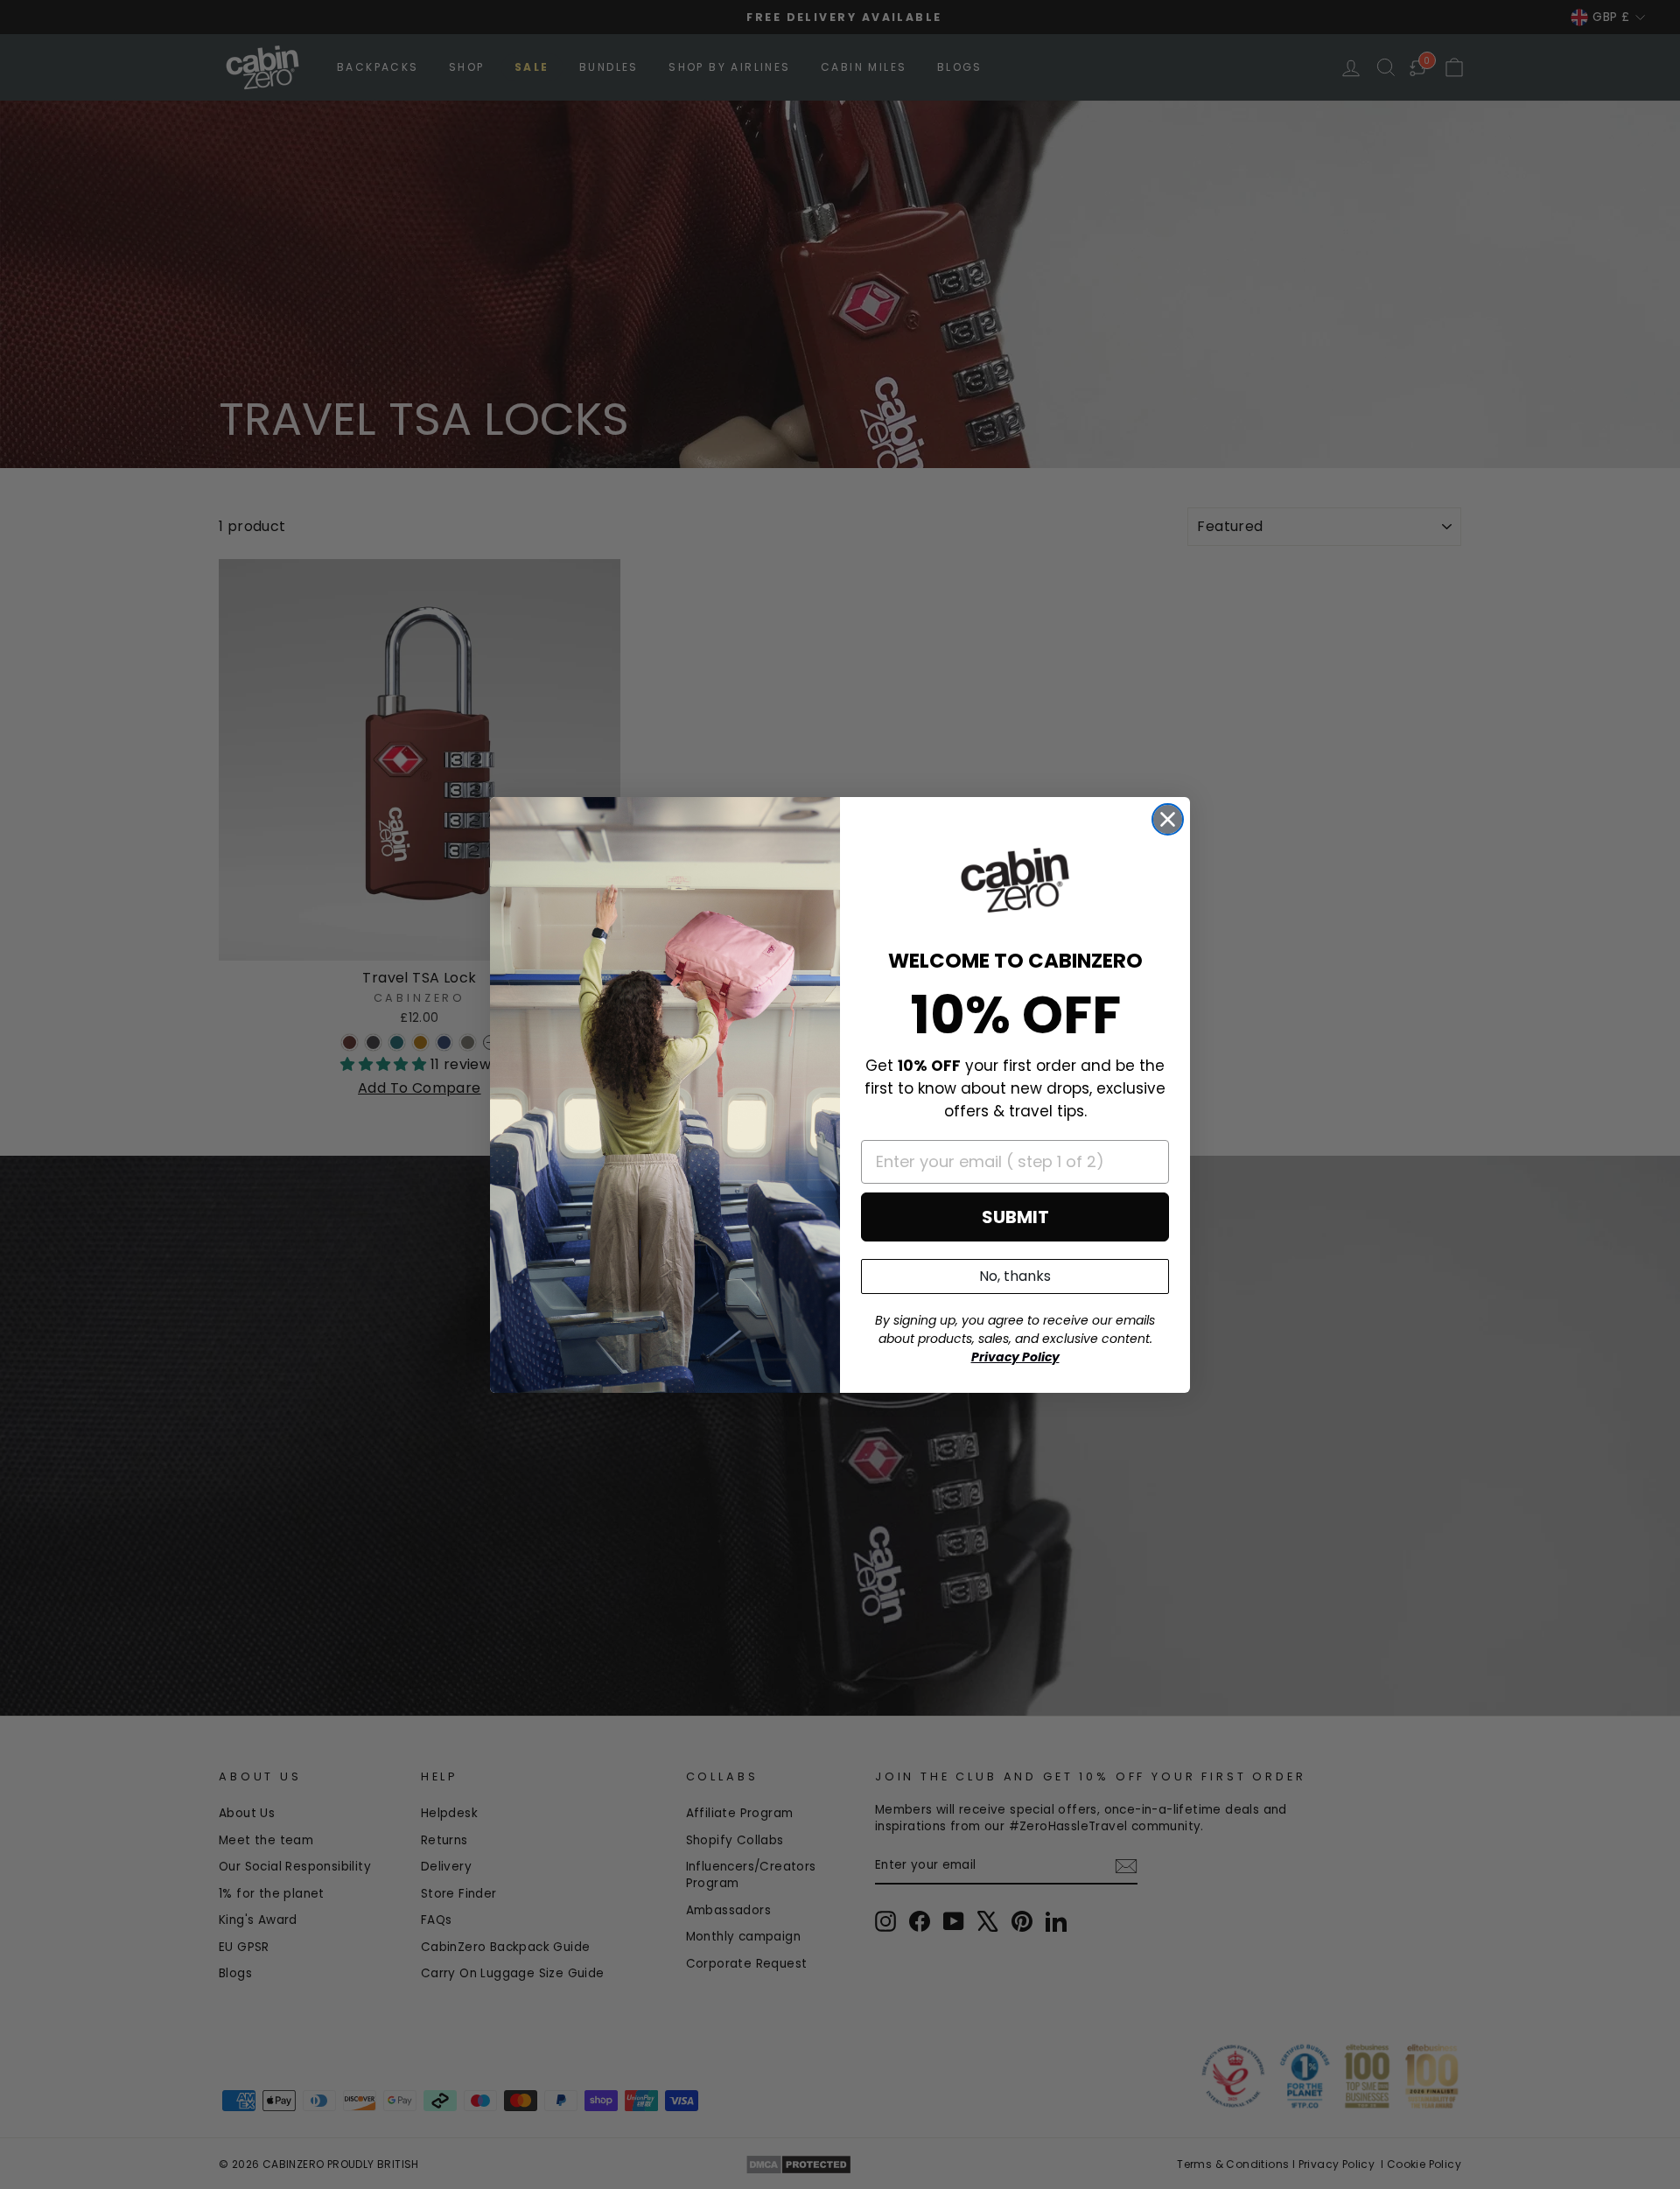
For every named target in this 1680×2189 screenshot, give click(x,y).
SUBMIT (1015, 1217)
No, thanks (1015, 1276)
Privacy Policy (1015, 1357)
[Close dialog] (1168, 819)
